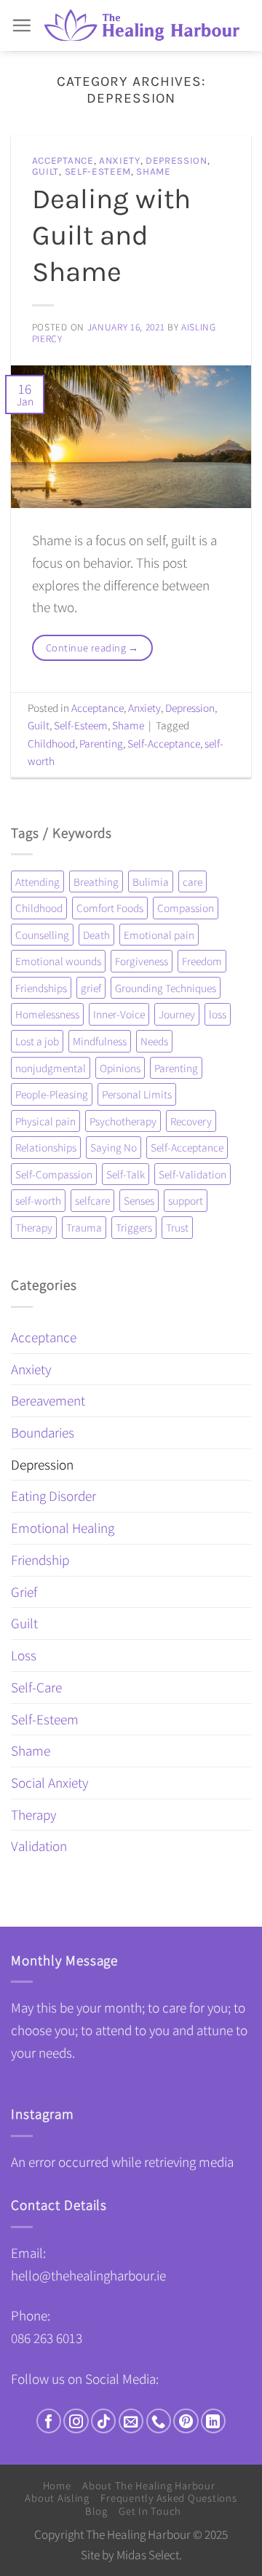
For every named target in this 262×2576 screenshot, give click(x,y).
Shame (153, 171)
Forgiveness (142, 961)
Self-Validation (192, 1174)
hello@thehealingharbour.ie (88, 2275)
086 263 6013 (47, 2338)
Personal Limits (137, 1094)
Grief (24, 1592)
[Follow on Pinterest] (186, 2421)
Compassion (186, 908)
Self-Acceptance (164, 743)
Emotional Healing (63, 1528)
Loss (24, 1655)
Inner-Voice (119, 1014)
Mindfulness (100, 1041)
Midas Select (148, 2555)
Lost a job (37, 1041)
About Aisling (57, 2498)
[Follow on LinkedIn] (213, 2421)
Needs (154, 1041)
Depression (176, 160)
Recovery (191, 1121)
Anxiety (120, 160)
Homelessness (47, 1014)
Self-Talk (126, 1174)
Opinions (120, 1068)
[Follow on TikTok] (103, 2421)
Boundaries (43, 1432)
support (186, 1200)
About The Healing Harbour (148, 2485)
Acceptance (63, 160)
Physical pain (45, 1121)
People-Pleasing (52, 1094)
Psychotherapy (123, 1121)
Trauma (84, 1227)
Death (96, 935)
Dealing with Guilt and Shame (111, 235)
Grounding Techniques (166, 988)
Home (57, 2485)
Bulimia (151, 881)
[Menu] (21, 25)
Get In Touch (150, 2511)
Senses (139, 1200)
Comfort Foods (110, 908)
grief (91, 988)
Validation (39, 1846)
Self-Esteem (98, 171)
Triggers (134, 1227)
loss (218, 1014)
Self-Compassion (54, 1174)
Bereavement (48, 1400)
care (192, 881)
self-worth (38, 1200)
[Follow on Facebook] (49, 2421)
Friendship (40, 1560)
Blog (96, 2511)
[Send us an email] (131, 2421)
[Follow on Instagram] (76, 2421)
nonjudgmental (51, 1068)
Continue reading (92, 647)
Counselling (42, 935)
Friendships (41, 988)
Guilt (45, 171)
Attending (37, 881)
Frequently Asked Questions (168, 2498)
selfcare (92, 1200)
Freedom (202, 961)
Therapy (34, 1227)
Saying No (114, 1147)
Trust (177, 1227)
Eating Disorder (53, 1496)
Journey (177, 1014)
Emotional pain (159, 935)
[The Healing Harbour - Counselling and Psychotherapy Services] (142, 25)
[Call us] (159, 2421)
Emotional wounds (58, 961)
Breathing (96, 881)
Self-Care (36, 1687)
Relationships (46, 1147)
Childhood (51, 743)
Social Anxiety (49, 1783)
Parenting (101, 743)
